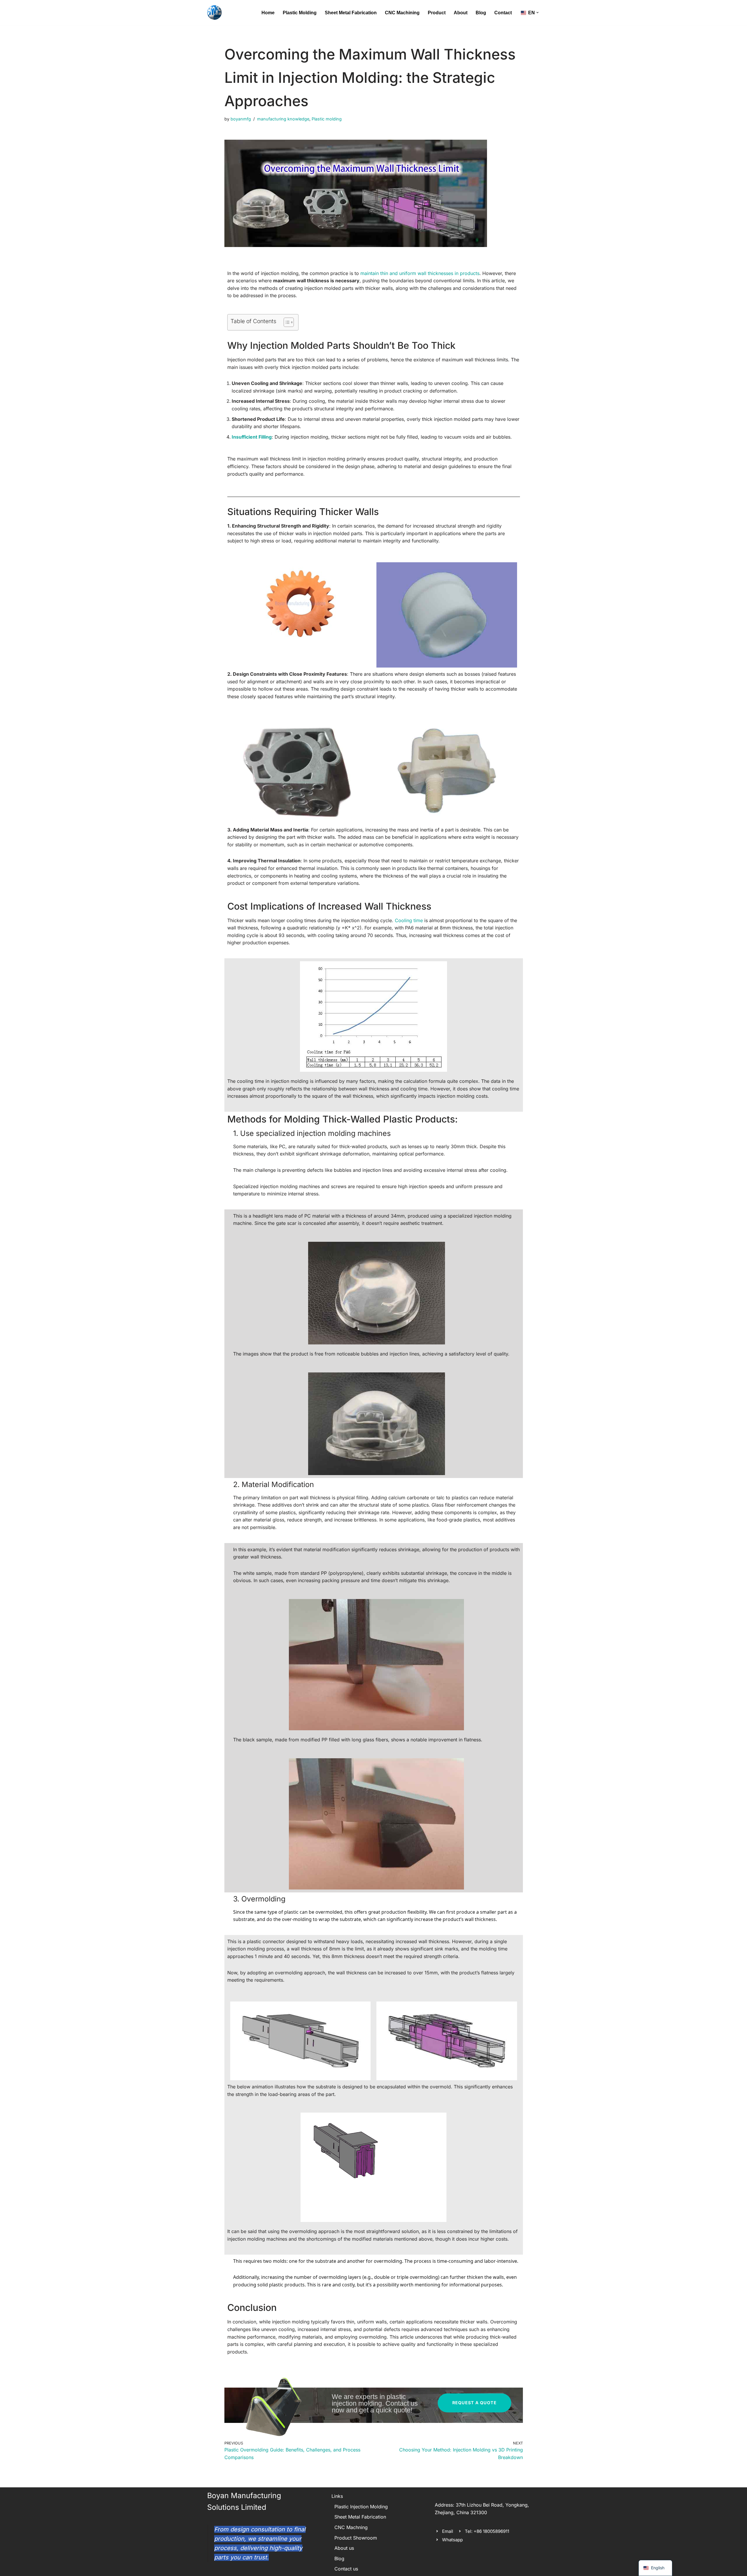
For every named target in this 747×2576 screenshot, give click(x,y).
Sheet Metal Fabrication (351, 13)
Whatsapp (452, 2540)
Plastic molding (327, 119)
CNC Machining (402, 13)
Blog (481, 13)
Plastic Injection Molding (361, 2507)
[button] (537, 13)
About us (344, 2548)
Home (268, 13)
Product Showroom (356, 2538)
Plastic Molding (300, 13)
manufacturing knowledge (283, 119)
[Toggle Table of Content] (286, 322)
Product (437, 13)
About (461, 13)
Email (448, 2531)
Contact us (346, 2569)
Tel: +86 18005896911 (487, 2531)
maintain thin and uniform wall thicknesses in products (420, 273)
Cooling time (409, 920)
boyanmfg (241, 119)
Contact (503, 13)
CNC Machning (351, 2527)
